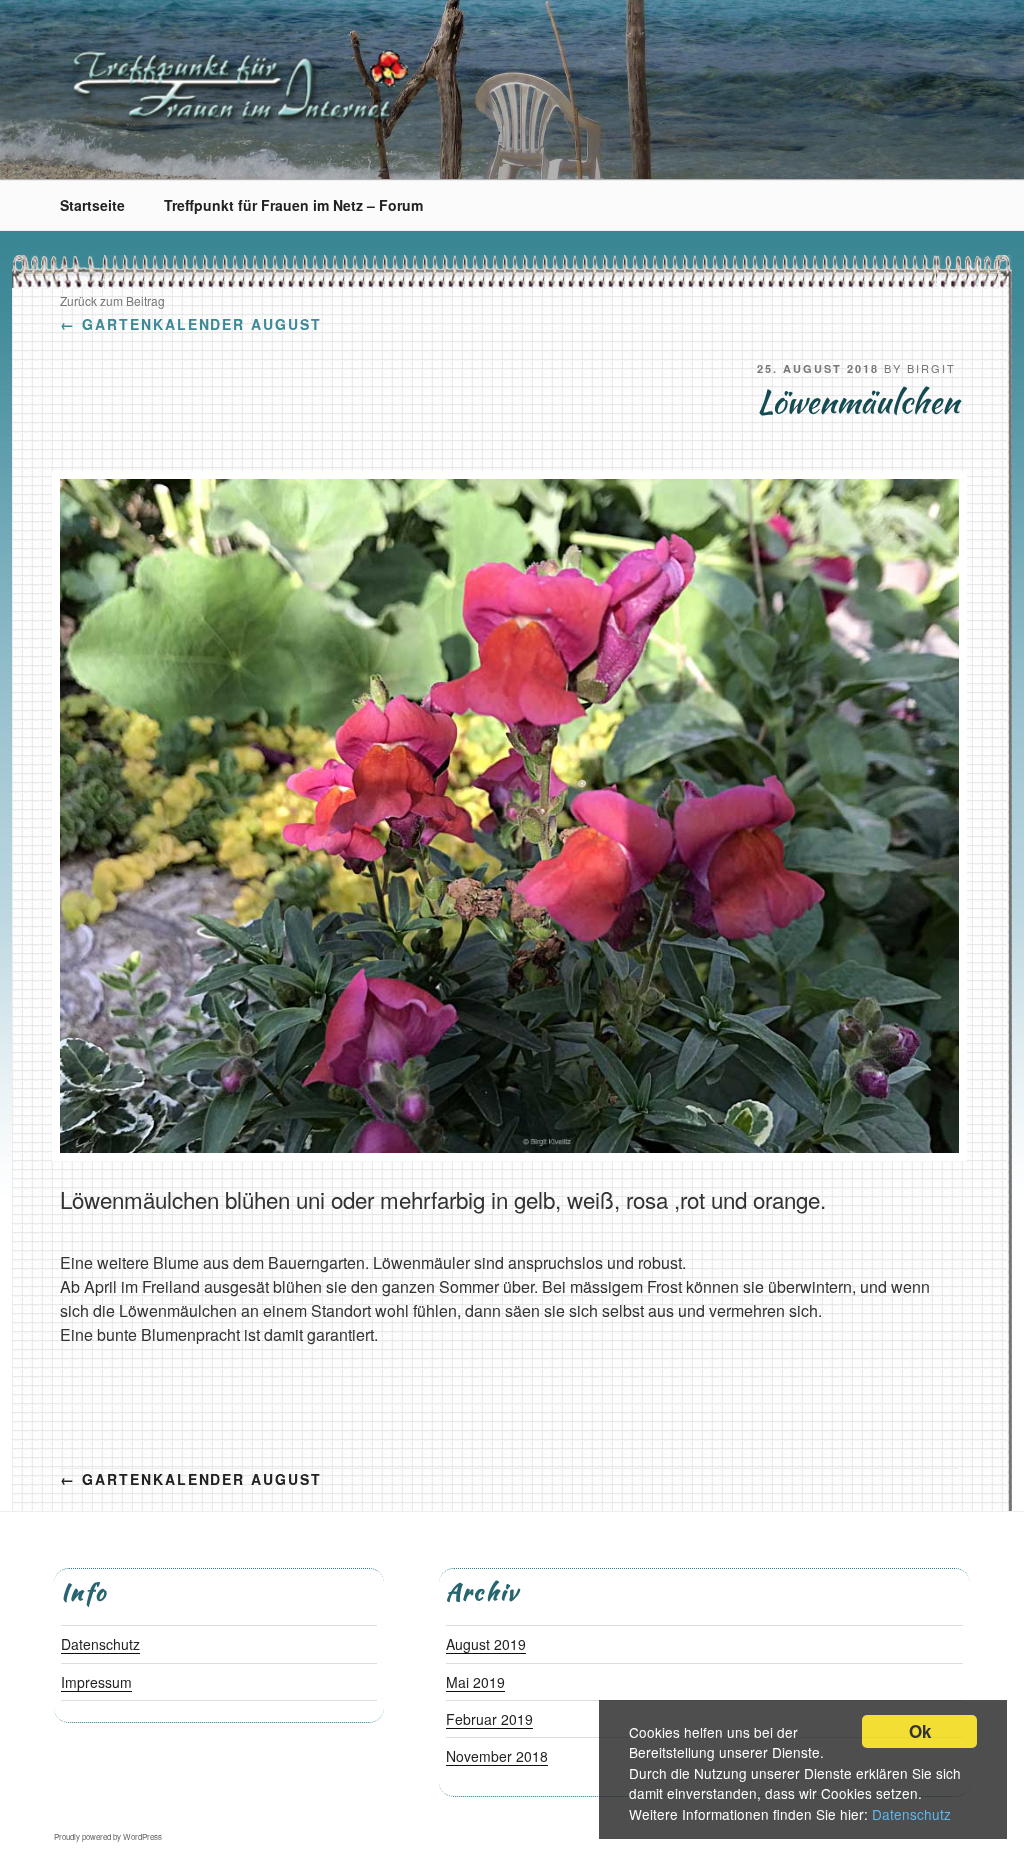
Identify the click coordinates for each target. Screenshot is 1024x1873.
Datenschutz (911, 1814)
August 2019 (486, 1644)
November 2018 (497, 1756)
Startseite (92, 205)
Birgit (931, 368)
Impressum (96, 1682)
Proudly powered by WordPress (108, 1836)
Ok (920, 1731)
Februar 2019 (489, 1719)
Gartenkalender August (191, 324)
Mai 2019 (475, 1682)
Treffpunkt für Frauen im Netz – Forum (293, 205)
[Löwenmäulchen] (509, 1146)
